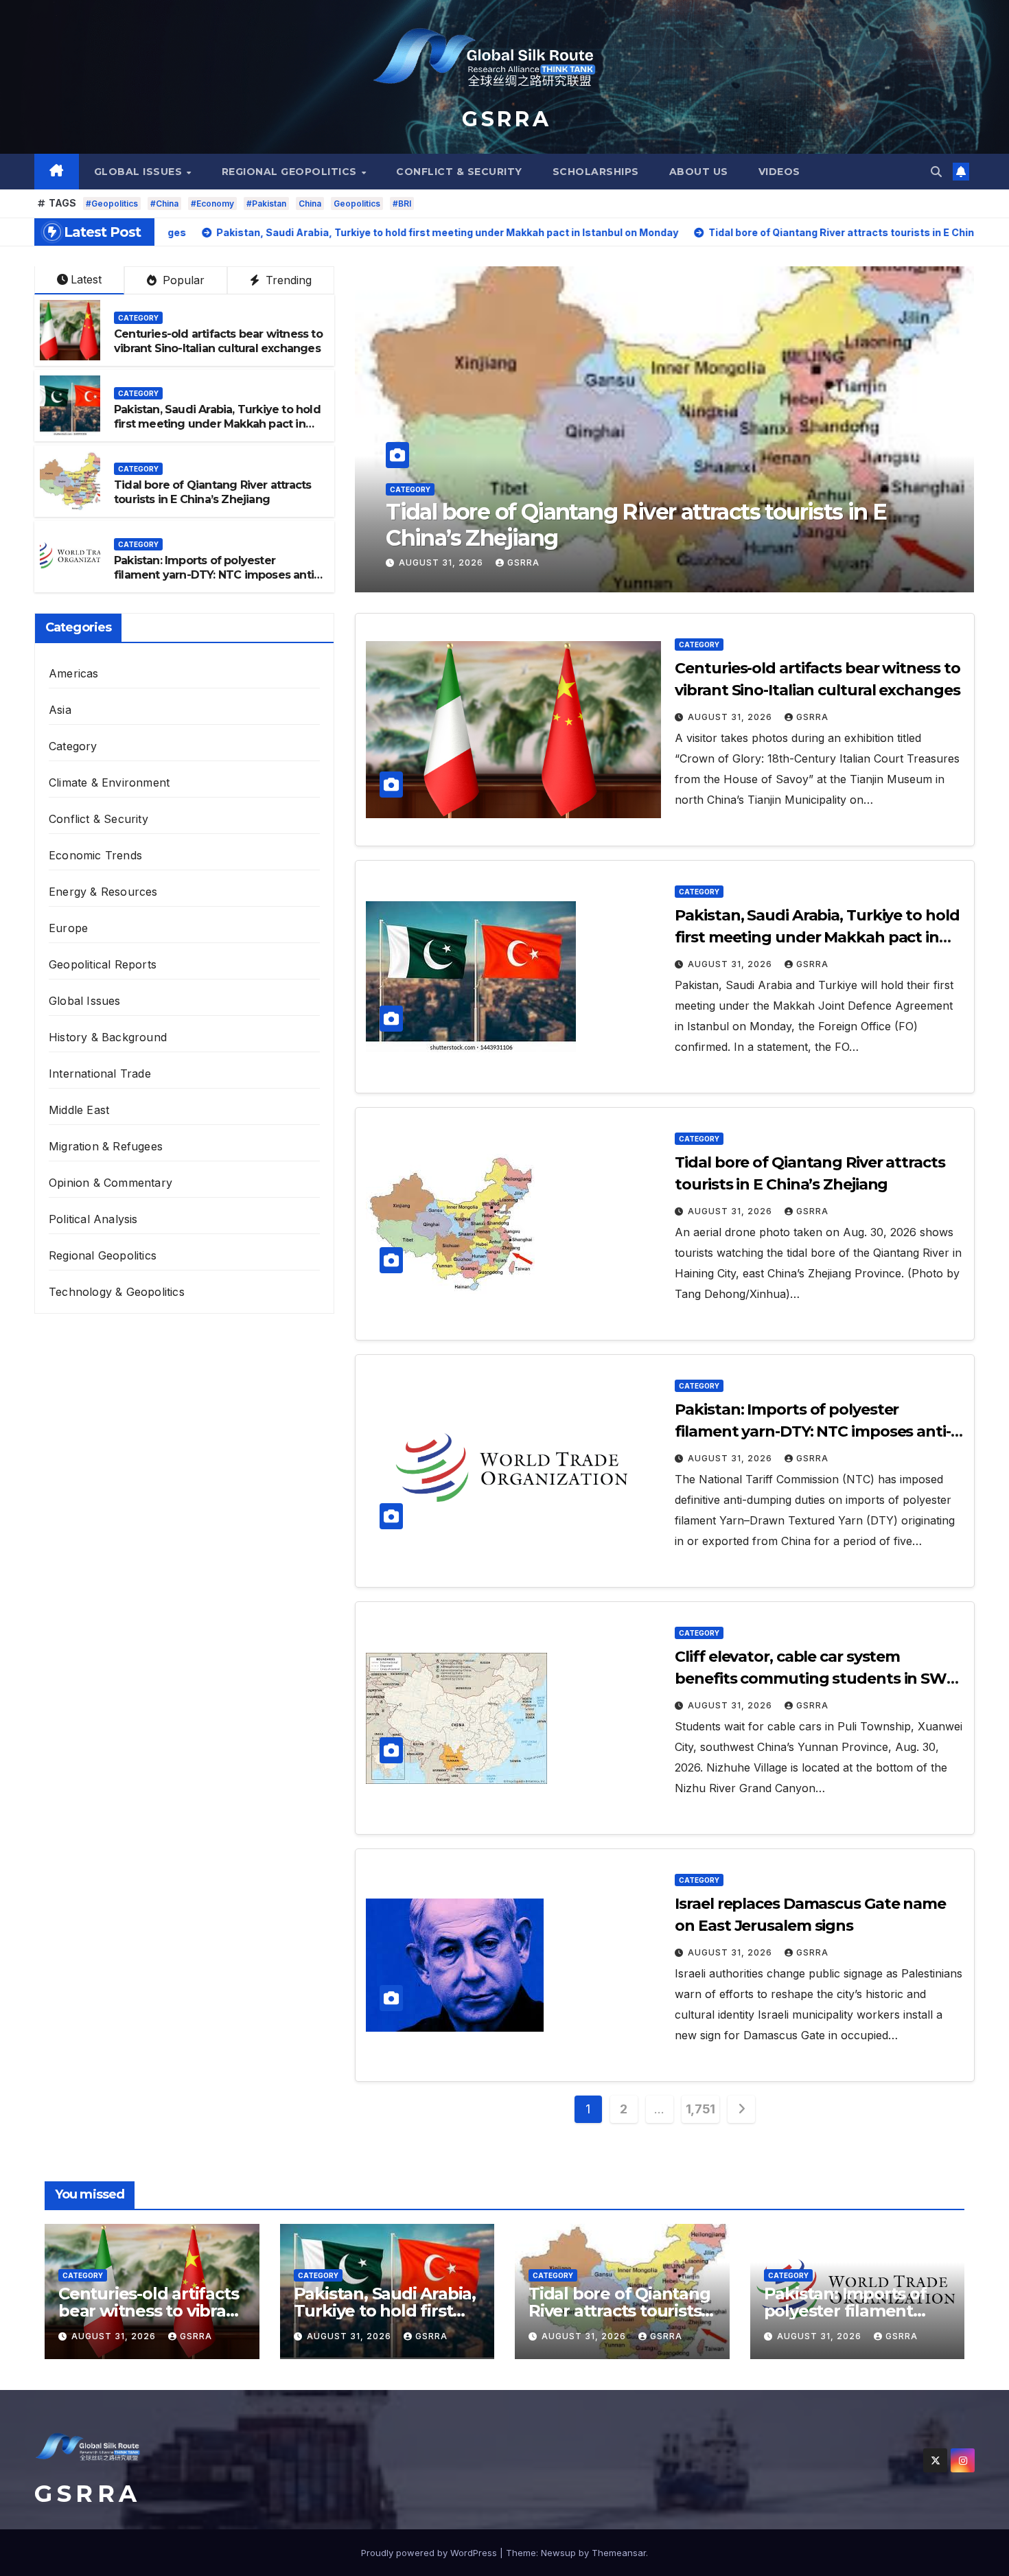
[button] (936, 172)
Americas (74, 673)
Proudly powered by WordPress (430, 2553)
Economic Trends (95, 855)
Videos (779, 172)
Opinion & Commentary (111, 1183)
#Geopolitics (112, 204)
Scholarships (596, 172)
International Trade (100, 1074)
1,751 (700, 2109)
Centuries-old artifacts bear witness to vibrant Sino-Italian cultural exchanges (218, 341)
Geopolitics (357, 204)
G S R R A (505, 119)
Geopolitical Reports (103, 964)
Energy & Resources (103, 892)
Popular (182, 280)
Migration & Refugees (106, 1146)
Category (410, 489)
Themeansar (619, 2553)
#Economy (212, 204)
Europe (68, 928)
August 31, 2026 (442, 562)
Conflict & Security (459, 172)
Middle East (79, 1110)
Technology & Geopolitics (117, 1292)
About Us (699, 172)
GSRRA (523, 562)
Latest (86, 279)
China (310, 204)
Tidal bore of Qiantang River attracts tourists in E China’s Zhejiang (212, 492)
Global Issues (140, 172)
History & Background (108, 1037)
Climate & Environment (109, 782)
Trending (287, 280)
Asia (60, 710)
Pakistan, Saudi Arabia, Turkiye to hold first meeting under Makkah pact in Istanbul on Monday (217, 424)
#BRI (402, 204)
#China (164, 204)
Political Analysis (93, 1219)
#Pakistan (266, 204)
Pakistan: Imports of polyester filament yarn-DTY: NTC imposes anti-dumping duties (639, 525)
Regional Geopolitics (291, 172)
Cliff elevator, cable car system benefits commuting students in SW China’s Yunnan (811, 1679)
